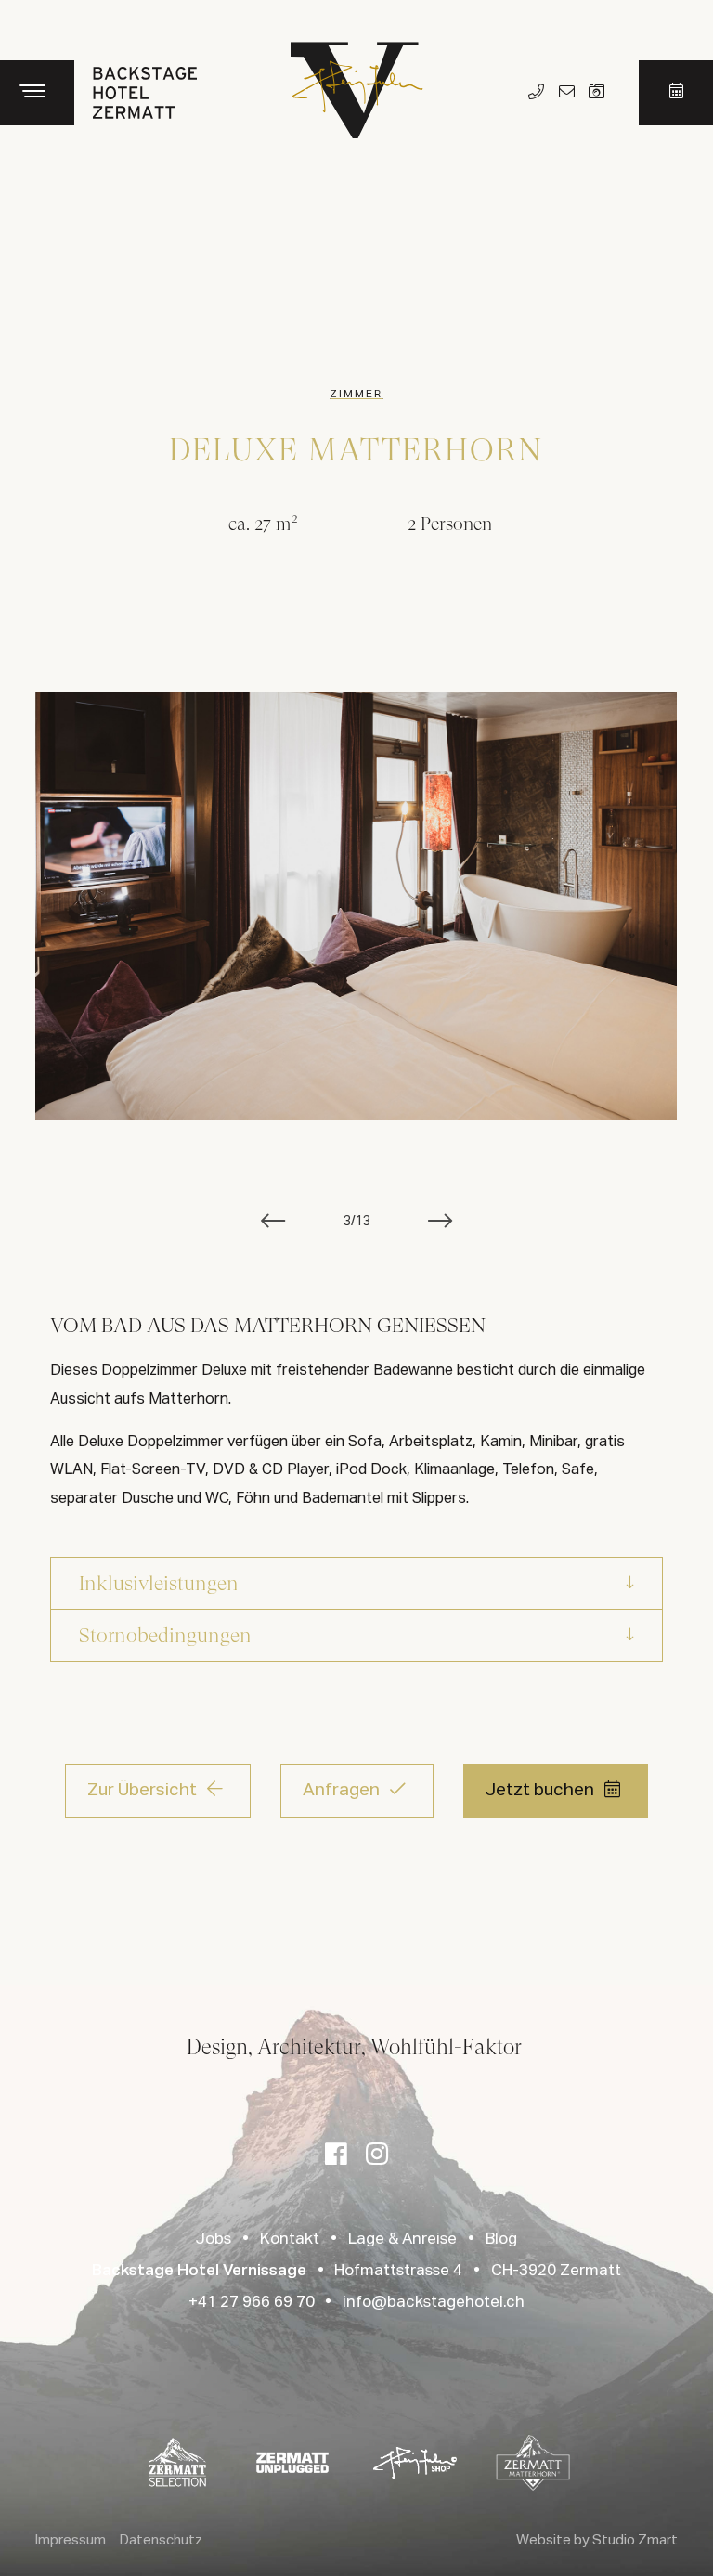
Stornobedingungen (165, 1635)
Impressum (71, 2540)
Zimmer (356, 395)
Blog (501, 2239)
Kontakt (290, 2239)
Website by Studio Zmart (597, 2540)
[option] (356, 906)
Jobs (214, 2239)
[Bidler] (596, 93)
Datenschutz (161, 2540)
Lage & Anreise (402, 2239)
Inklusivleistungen (159, 1583)
